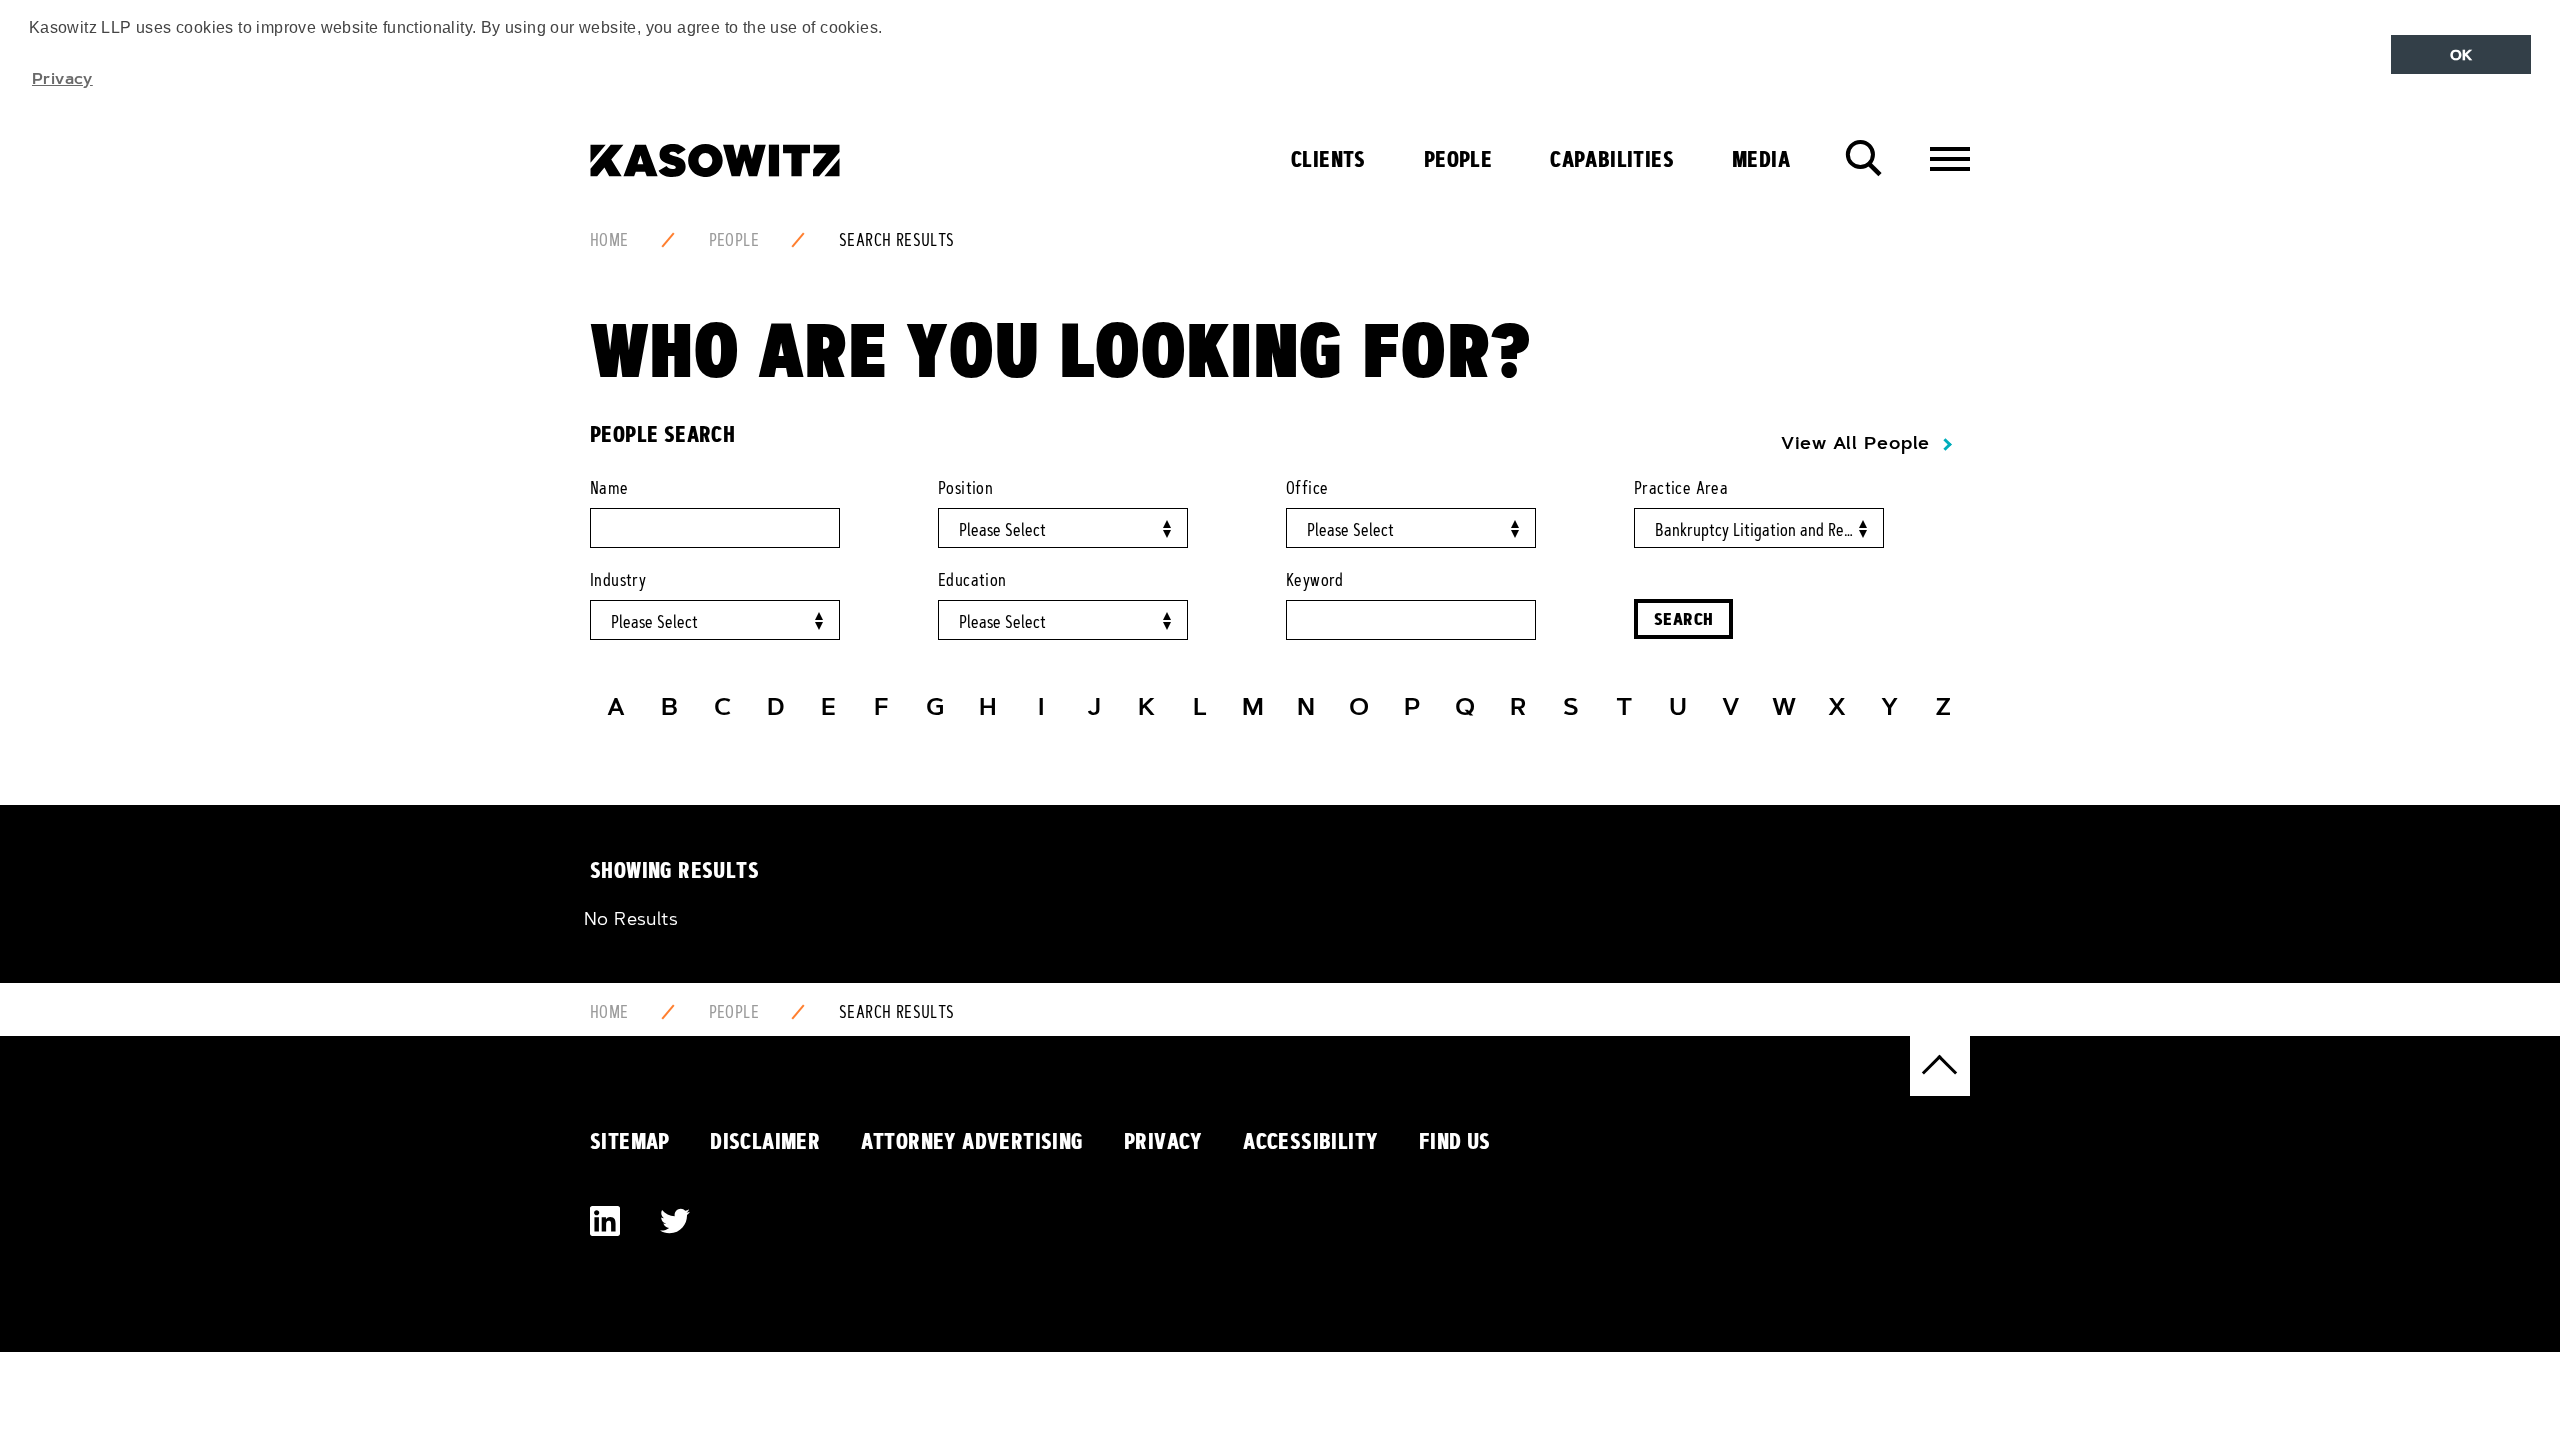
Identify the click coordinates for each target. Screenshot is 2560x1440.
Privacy (1163, 1141)
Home (609, 240)
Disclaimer (765, 1141)
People (1458, 159)
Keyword (1315, 580)
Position (965, 488)
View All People (1855, 443)
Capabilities (1612, 159)
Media (1761, 159)
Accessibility (1310, 1141)
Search (1683, 618)
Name (609, 488)
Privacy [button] (62, 78)
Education (972, 580)
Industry (618, 580)
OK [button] (2461, 55)
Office (1307, 488)
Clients (1328, 159)
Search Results (897, 240)
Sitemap (630, 1141)
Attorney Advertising (972, 1141)
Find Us (1455, 1141)
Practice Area (1681, 488)
